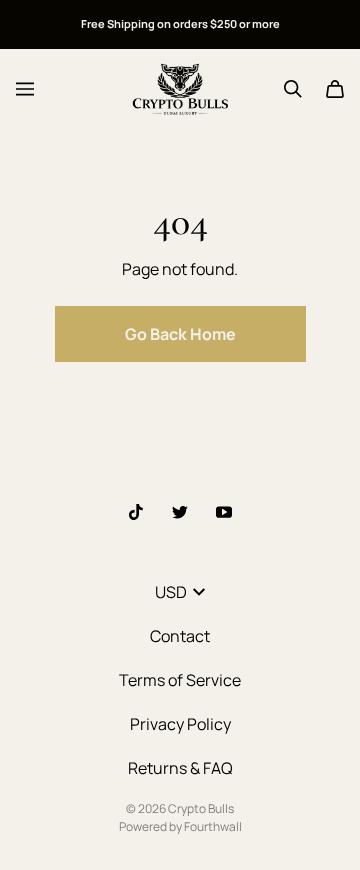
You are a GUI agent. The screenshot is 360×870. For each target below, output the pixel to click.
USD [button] (171, 592)
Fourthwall (213, 826)
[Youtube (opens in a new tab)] (224, 512)
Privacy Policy (180, 724)
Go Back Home (180, 334)
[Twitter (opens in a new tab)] (180, 512)
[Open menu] (25, 89)
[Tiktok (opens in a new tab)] (136, 512)
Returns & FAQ (180, 768)
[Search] (293, 89)
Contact (180, 636)
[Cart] (335, 89)
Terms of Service (180, 680)
